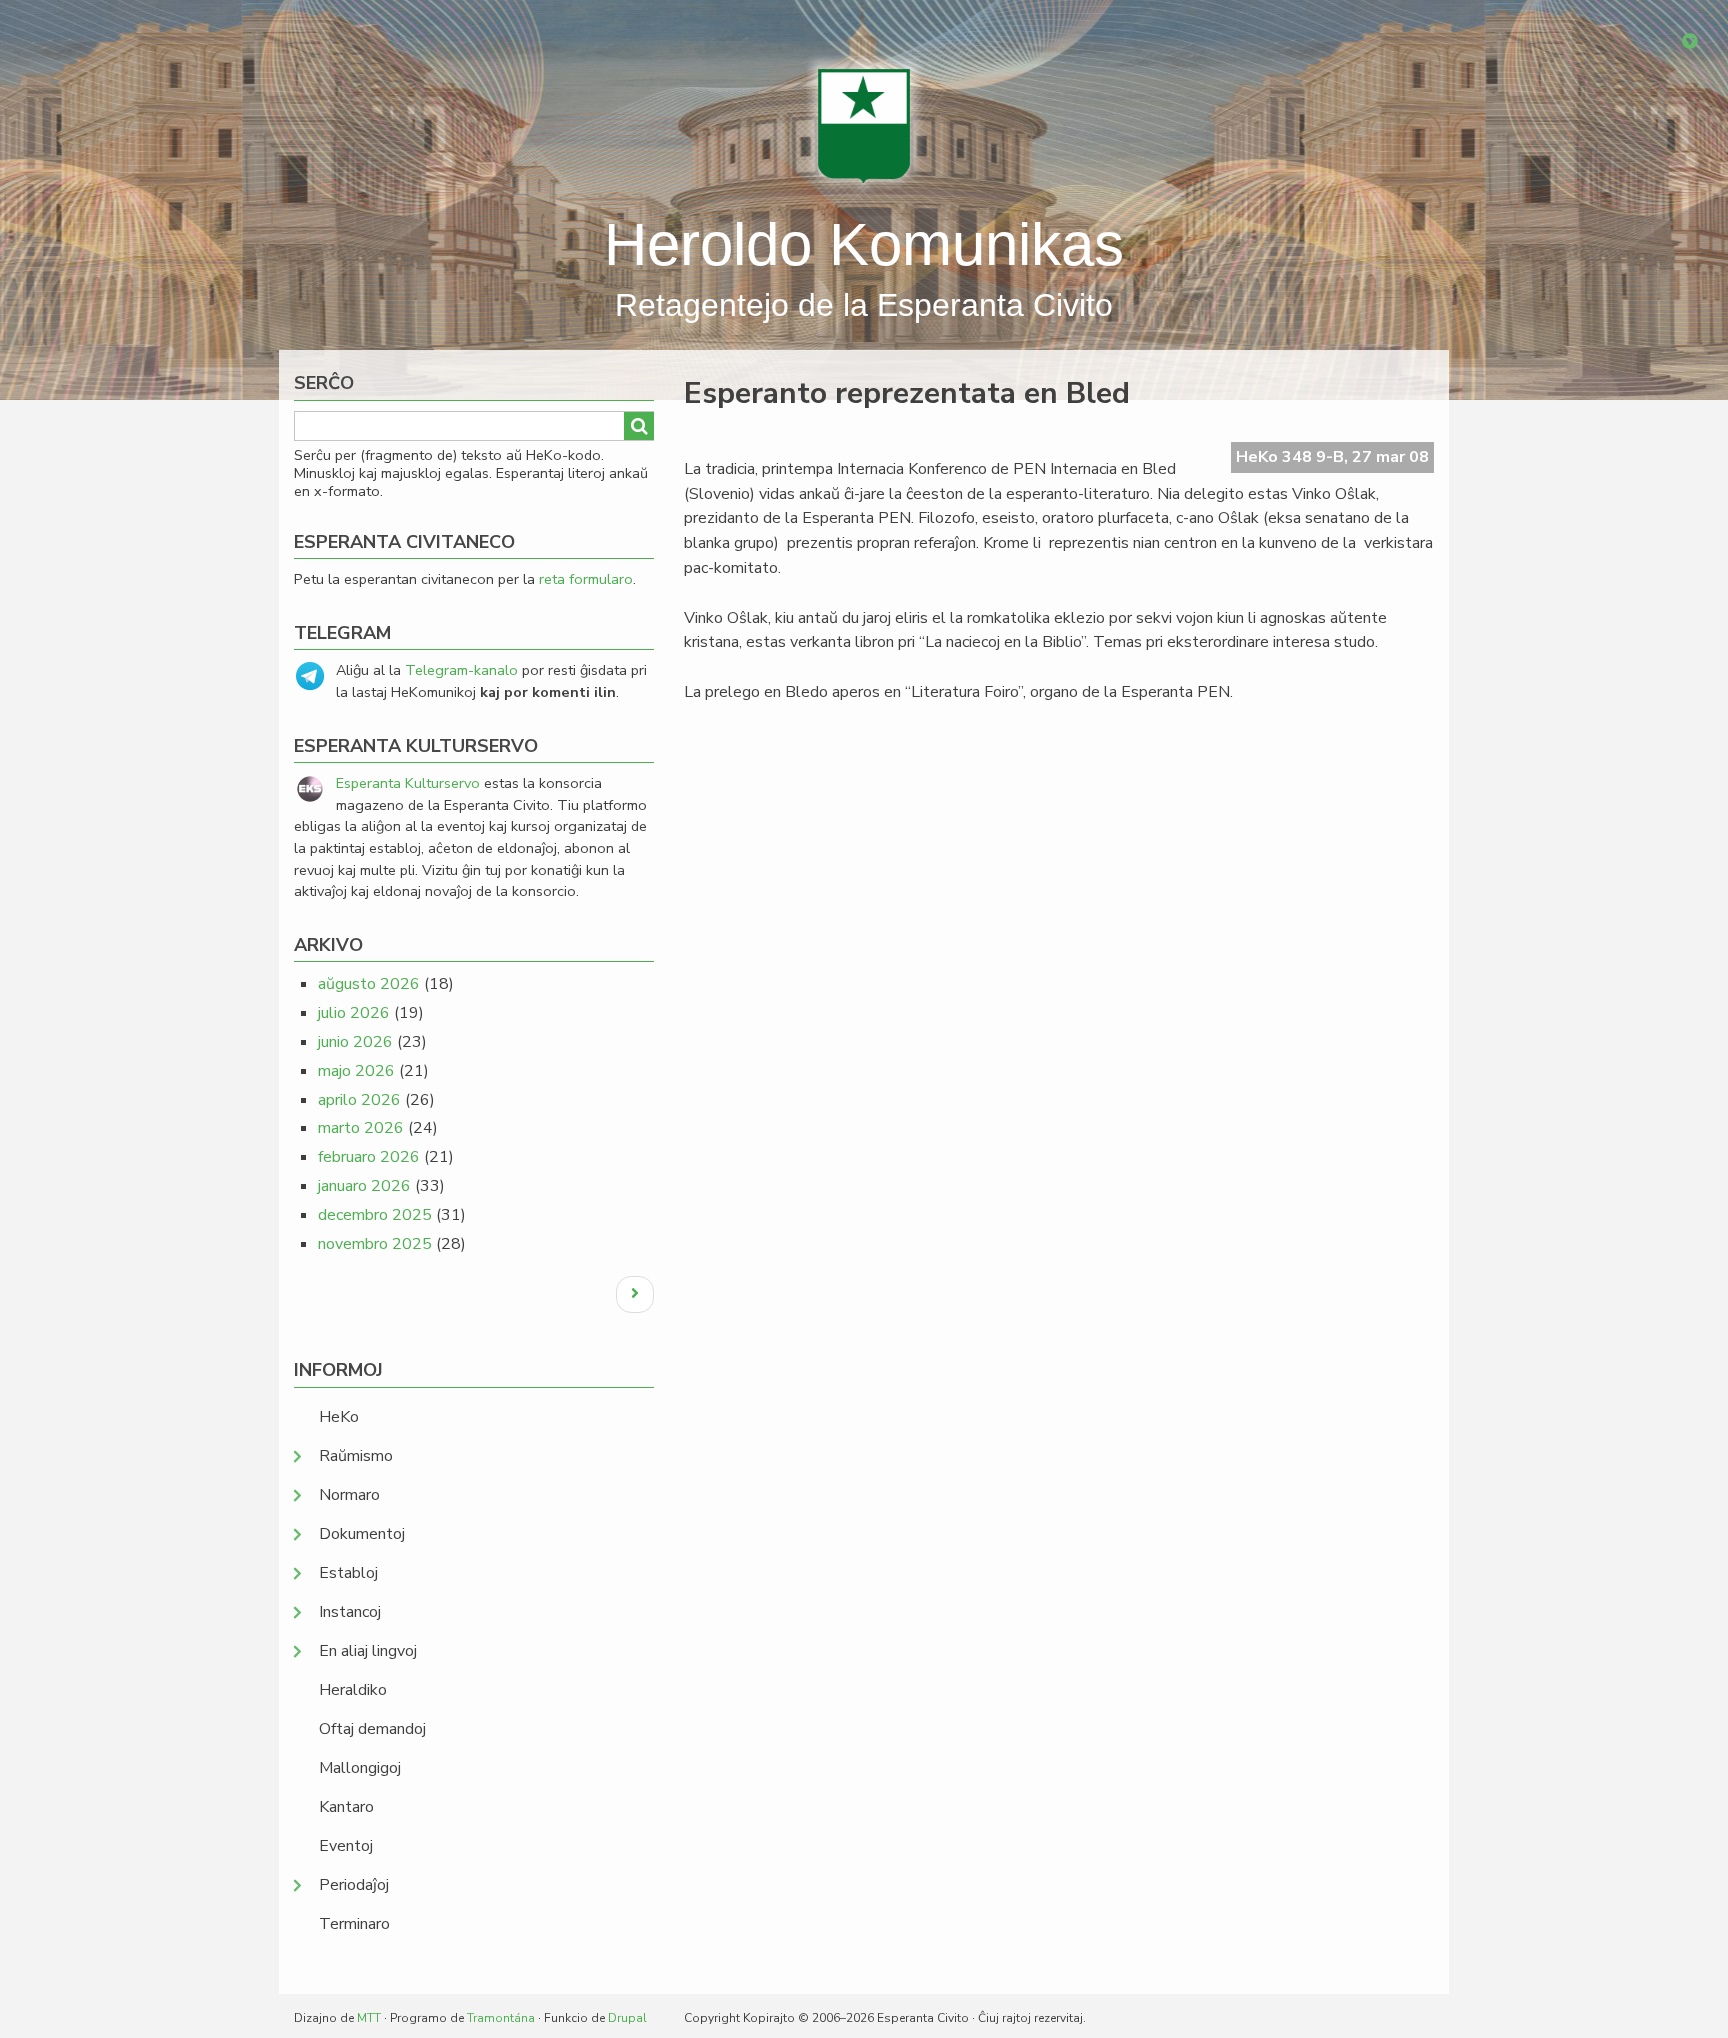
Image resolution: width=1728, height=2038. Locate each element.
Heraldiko (353, 1690)
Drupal (627, 2018)
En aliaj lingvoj (368, 1651)
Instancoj (350, 1612)
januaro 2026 (364, 1186)
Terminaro (354, 1924)
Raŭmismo (356, 1456)
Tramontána (501, 2018)
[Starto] (864, 125)
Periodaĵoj (354, 1885)
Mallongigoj (360, 1768)
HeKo (339, 1417)
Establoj (348, 1573)
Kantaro (346, 1807)
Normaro (349, 1495)
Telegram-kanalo (461, 670)
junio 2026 (355, 1042)
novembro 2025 (375, 1244)
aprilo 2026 (359, 1100)
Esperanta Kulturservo (408, 783)
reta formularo (586, 579)
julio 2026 (354, 1013)
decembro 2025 (375, 1215)
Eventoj (346, 1846)
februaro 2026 (369, 1157)
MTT (369, 2018)
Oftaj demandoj (372, 1729)
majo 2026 (356, 1071)
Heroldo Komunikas (864, 244)
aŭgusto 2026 (369, 984)
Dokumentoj (362, 1534)
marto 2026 (361, 1128)
